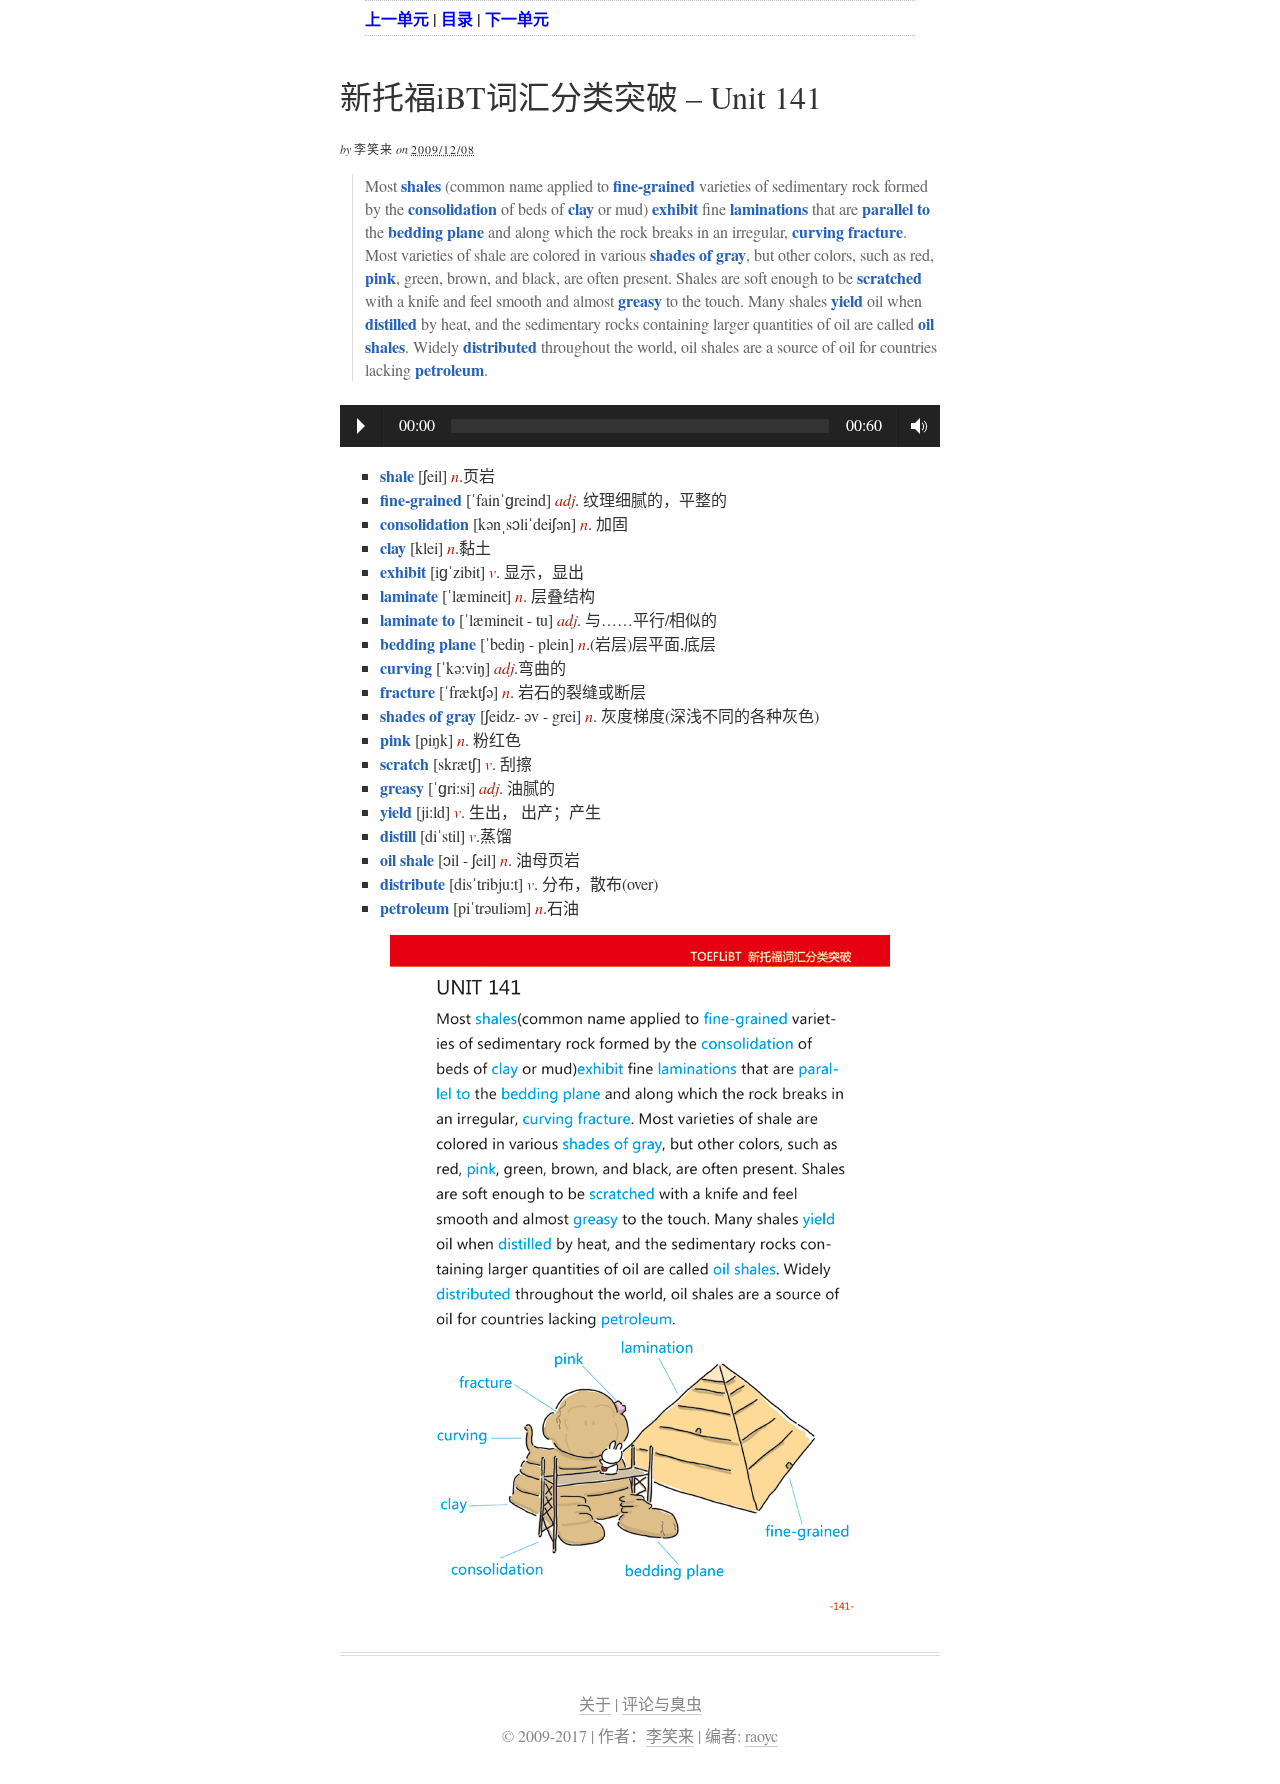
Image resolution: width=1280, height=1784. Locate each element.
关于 (595, 1703)
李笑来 (670, 1735)
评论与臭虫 (662, 1703)
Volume (913, 426)
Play (361, 426)
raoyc (761, 1735)
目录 (457, 18)
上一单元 (397, 18)
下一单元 (517, 18)
